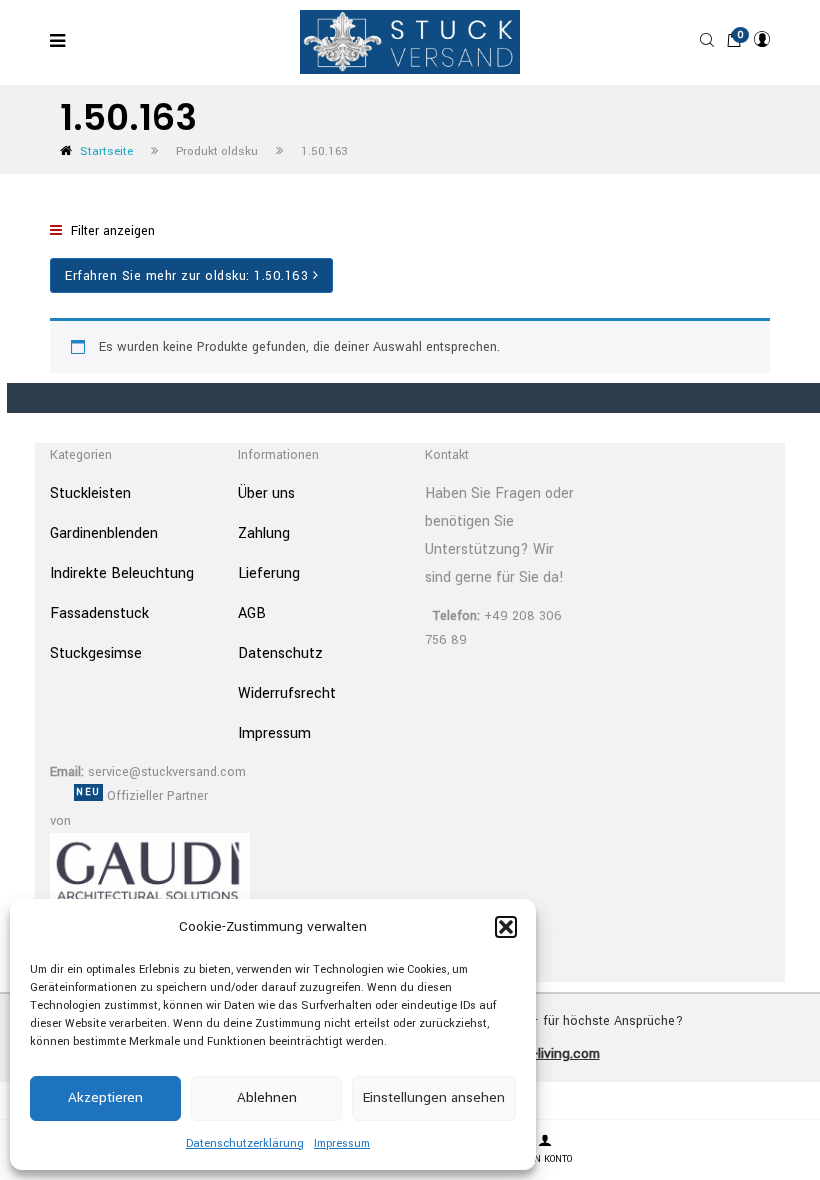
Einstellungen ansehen (434, 1097)
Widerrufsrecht (287, 693)
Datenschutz (280, 653)
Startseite (106, 151)
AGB (252, 613)
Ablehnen (267, 1097)
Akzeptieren (105, 1097)
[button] (506, 927)
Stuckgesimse (96, 653)
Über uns (266, 493)
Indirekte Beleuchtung (122, 573)
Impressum (342, 1143)
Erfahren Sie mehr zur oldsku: (186, 276)
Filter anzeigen (111, 231)
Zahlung (264, 533)
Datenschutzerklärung (245, 1143)
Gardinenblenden (104, 533)
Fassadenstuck (99, 613)
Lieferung (269, 573)
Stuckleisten (90, 493)
